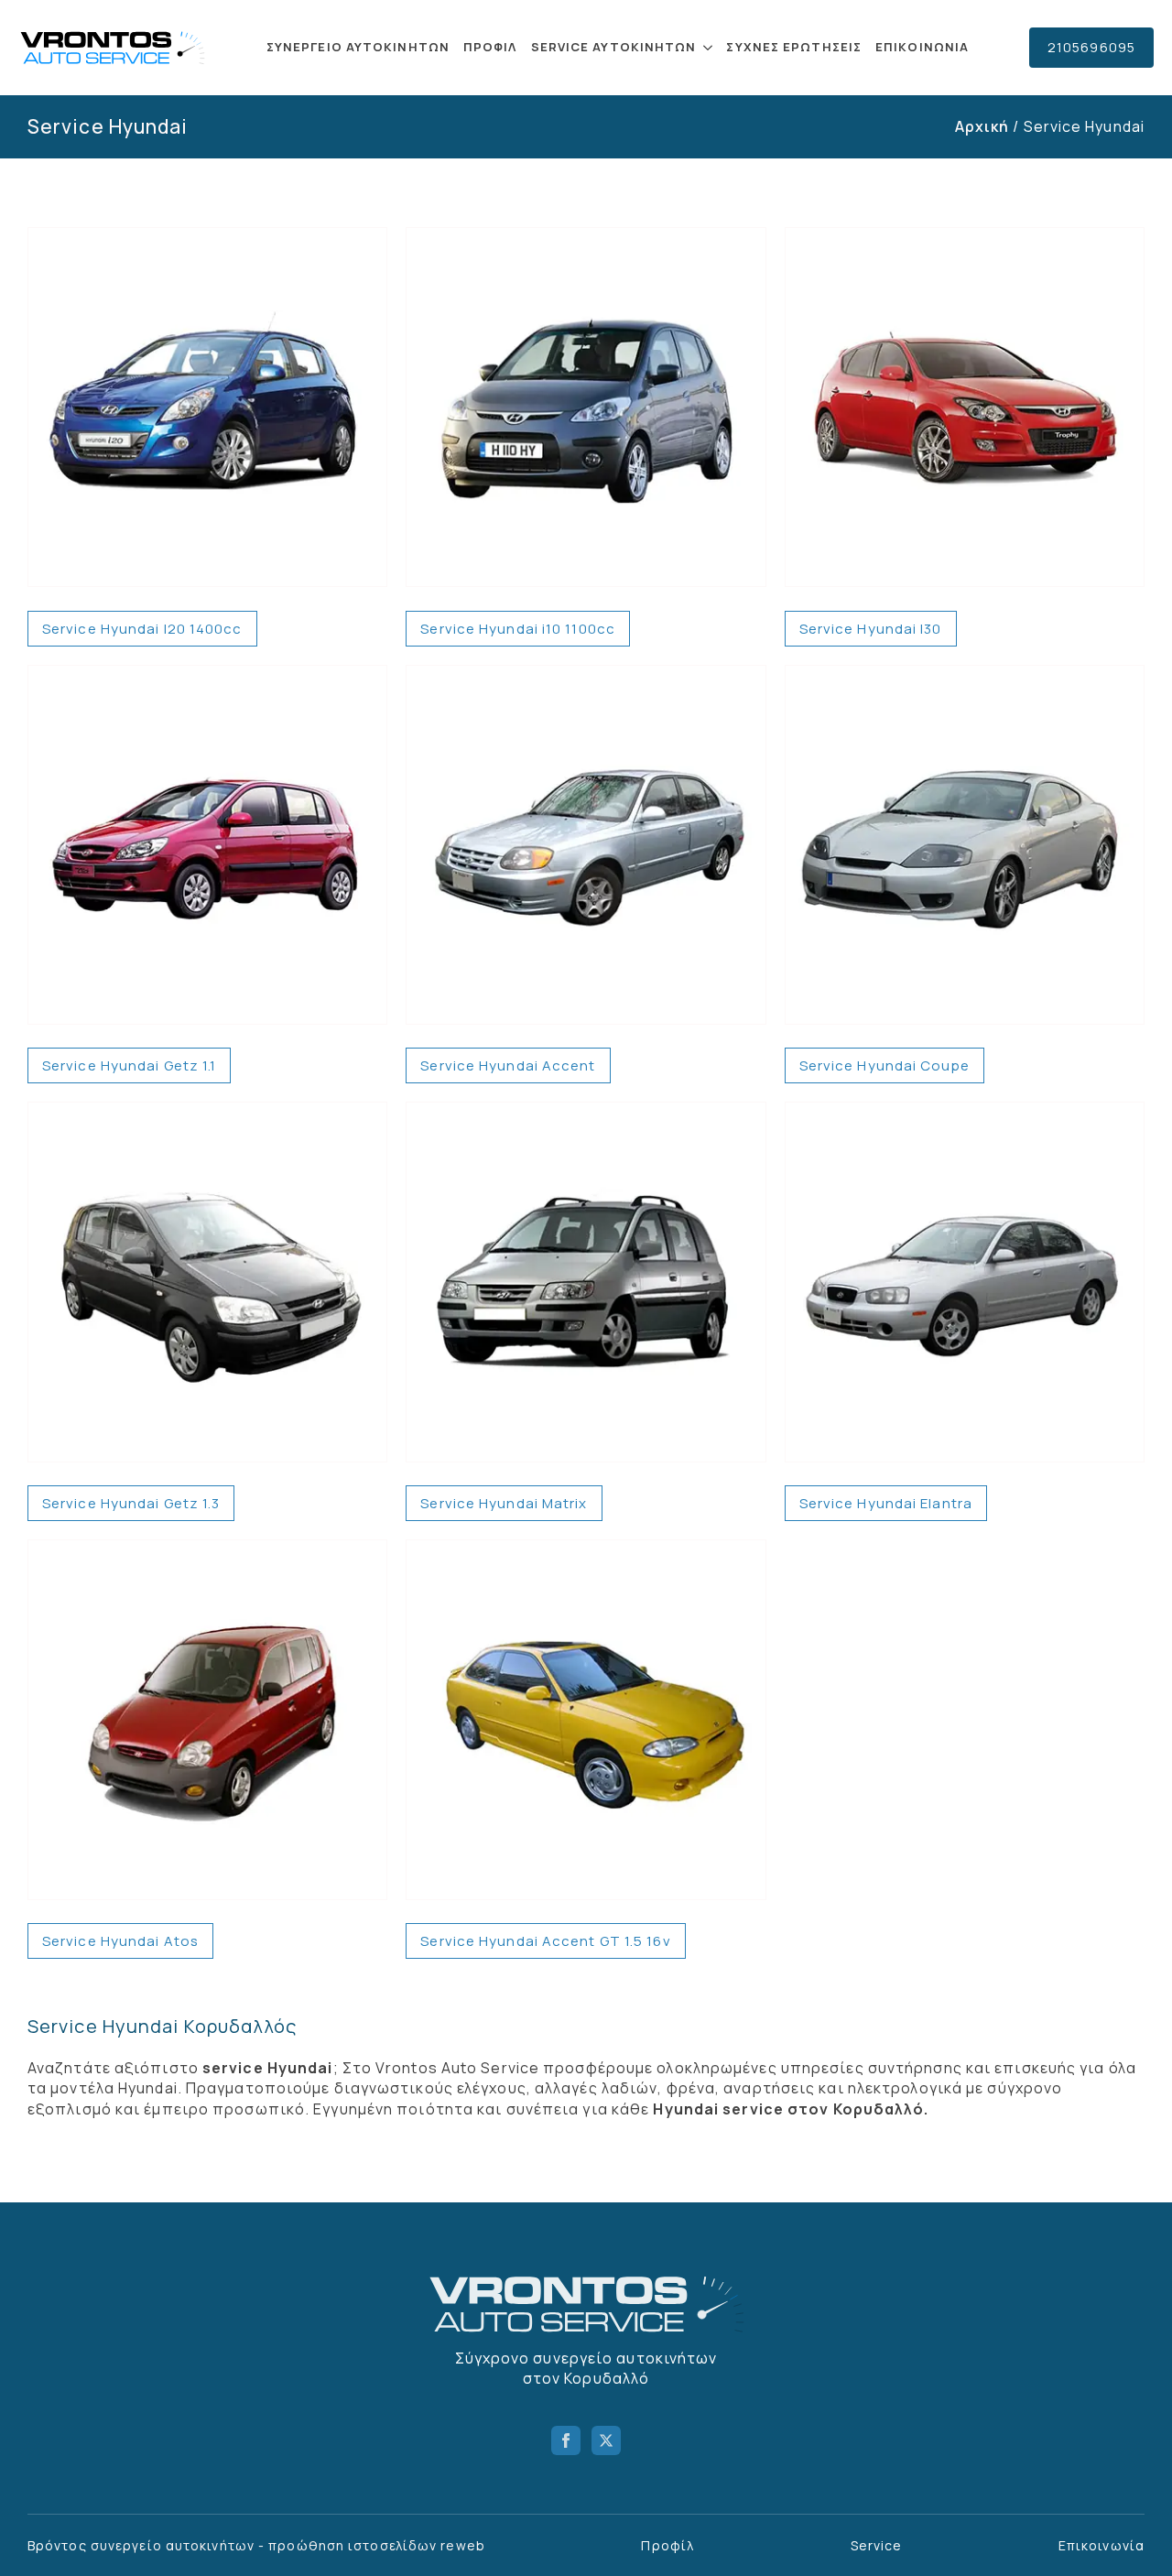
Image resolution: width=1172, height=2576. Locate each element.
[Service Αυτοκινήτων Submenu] (706, 47)
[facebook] (566, 2440)
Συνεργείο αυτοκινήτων (358, 47)
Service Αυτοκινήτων (614, 47)
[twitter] (606, 2440)
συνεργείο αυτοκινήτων (173, 2545)
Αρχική (982, 126)
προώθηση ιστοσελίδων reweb (377, 2545)
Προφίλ (490, 47)
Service (877, 2545)
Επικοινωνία (922, 47)
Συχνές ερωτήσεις (794, 47)
